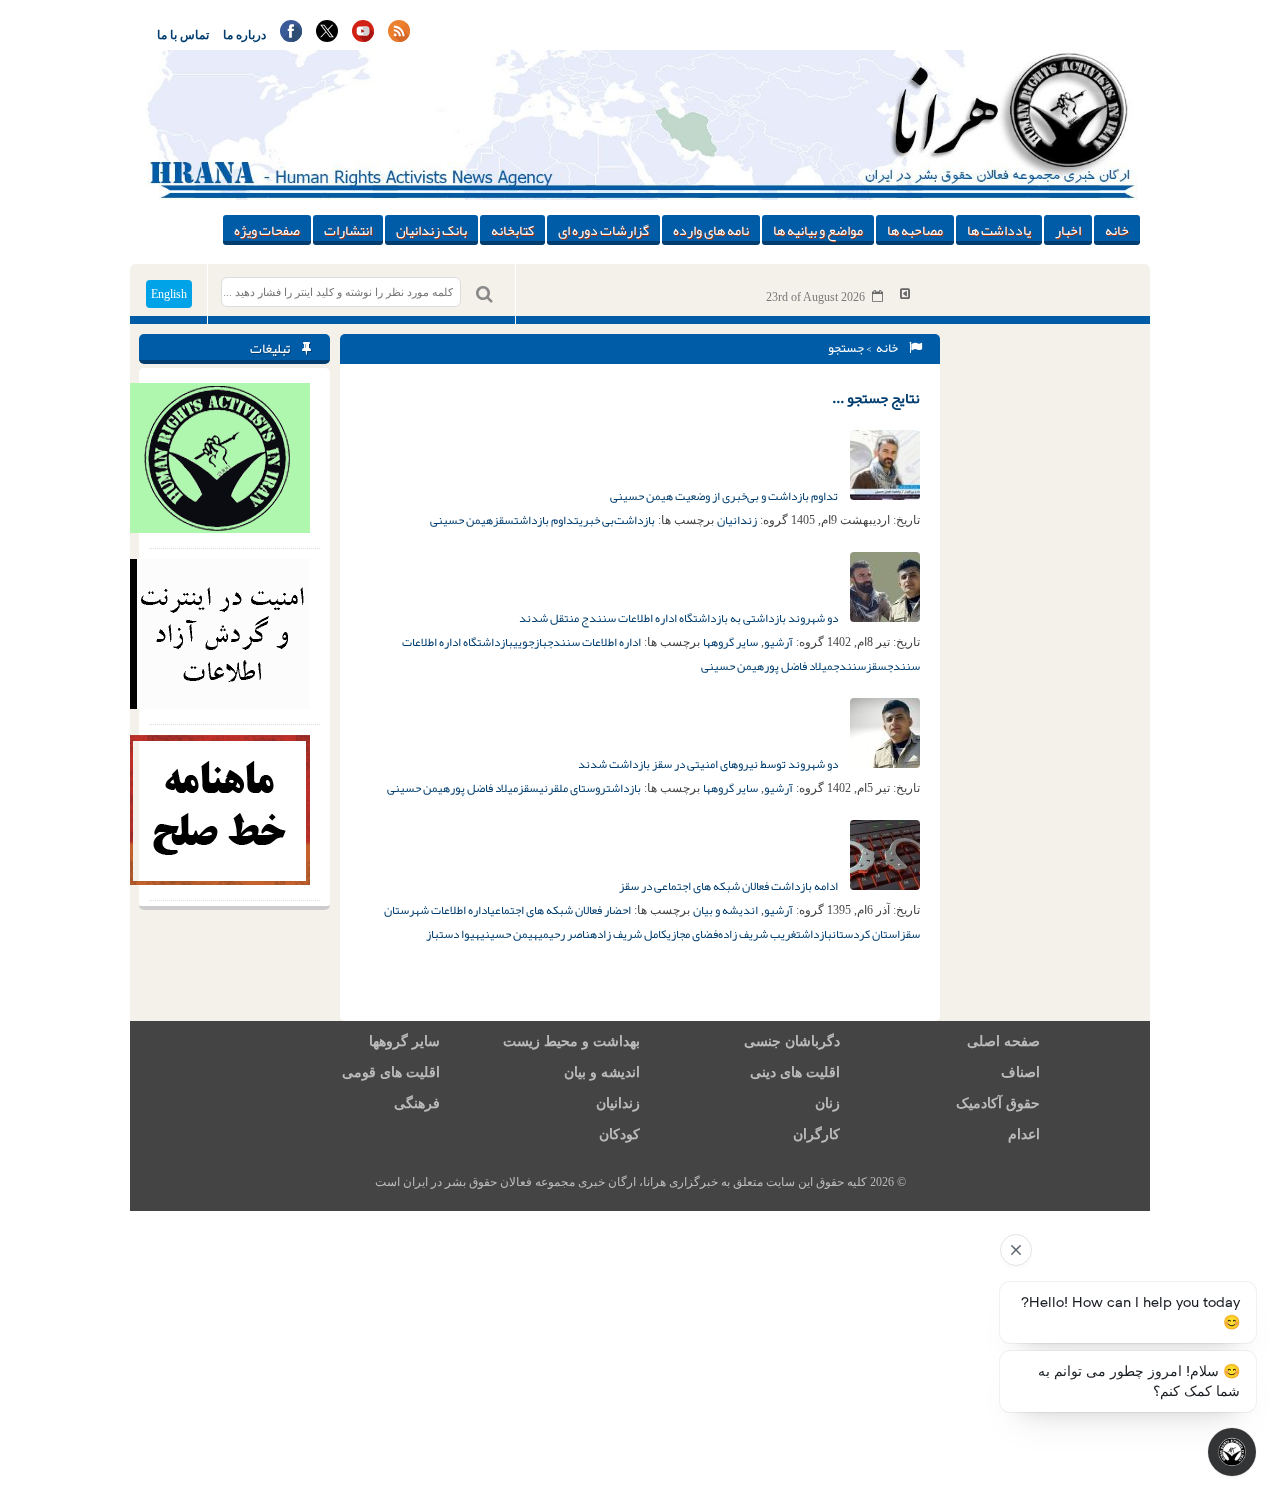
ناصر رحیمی (564, 934)
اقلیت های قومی (391, 1072)
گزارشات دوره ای (603, 230)
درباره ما (244, 35)
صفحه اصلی (1003, 1041)
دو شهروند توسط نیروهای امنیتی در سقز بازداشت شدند (709, 764)
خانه (1117, 230)
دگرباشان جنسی (792, 1041)
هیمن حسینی (461, 520)
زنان (827, 1103)
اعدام (1024, 1134)
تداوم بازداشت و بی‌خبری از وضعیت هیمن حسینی (725, 496)
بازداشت (623, 788)
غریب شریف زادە (757, 934)
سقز (503, 520)
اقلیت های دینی (795, 1072)
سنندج (849, 666)
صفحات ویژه (267, 230)
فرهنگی (417, 1103)
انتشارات (348, 230)
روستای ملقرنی (572, 788)
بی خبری (596, 520)
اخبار (1068, 230)
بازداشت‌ (634, 520)
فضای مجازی (692, 934)
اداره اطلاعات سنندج (594, 642)
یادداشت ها (999, 230)
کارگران (816, 1134)
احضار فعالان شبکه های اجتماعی (560, 910)
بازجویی (530, 642)
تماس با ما (183, 35)
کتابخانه (512, 230)
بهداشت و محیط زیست (571, 1041)
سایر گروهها (730, 642)
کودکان (619, 1134)
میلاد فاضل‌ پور (798, 666)
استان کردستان (866, 934)
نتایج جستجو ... (876, 398)
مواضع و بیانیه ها (818, 230)
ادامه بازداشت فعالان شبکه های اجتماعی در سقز (729, 886)
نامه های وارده (711, 230)
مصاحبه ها (915, 230)
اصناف (1020, 1072)
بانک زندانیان (431, 230)
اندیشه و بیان (725, 910)
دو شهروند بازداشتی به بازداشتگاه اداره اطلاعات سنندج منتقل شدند (679, 618)
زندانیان (737, 520)
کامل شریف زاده (628, 934)
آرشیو (778, 642)
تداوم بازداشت (546, 520)
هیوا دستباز (453, 934)
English (169, 294)
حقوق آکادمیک (998, 1103)
